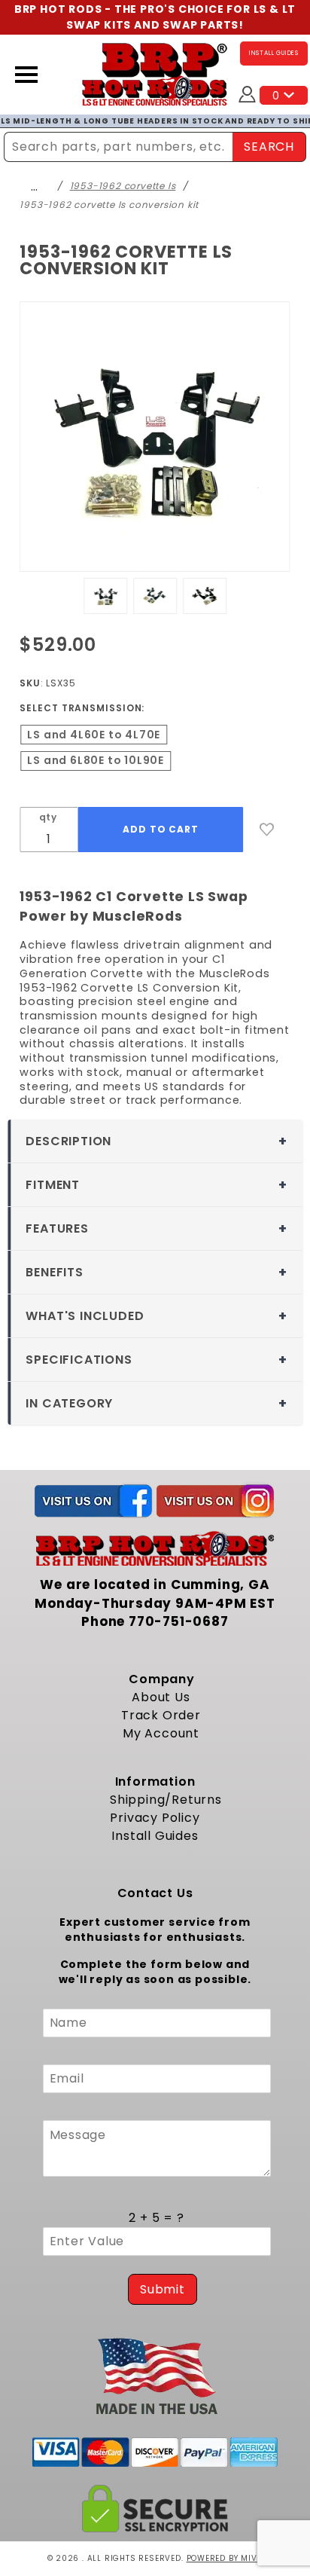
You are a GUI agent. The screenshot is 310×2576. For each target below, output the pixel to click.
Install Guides (155, 1836)
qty (48, 817)
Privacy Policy (155, 1818)
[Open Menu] (26, 75)
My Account (161, 1733)
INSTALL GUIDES (274, 53)
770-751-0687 (179, 1621)
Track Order (161, 1715)
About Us (161, 1697)
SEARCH (269, 147)
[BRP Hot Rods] (155, 73)
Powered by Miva (225, 2558)
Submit (163, 2289)
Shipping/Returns (166, 1800)
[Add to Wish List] (267, 830)
